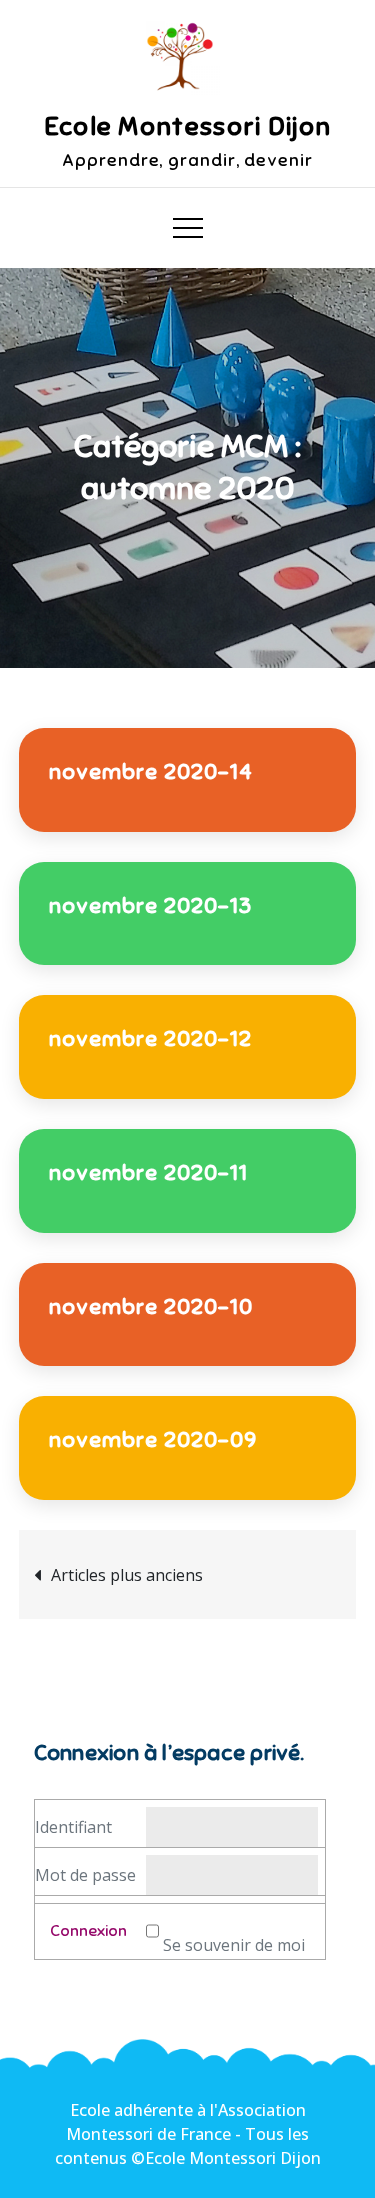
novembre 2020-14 (151, 771)
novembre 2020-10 (151, 1306)
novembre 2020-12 (150, 1038)
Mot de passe (85, 1875)
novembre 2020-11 (148, 1172)
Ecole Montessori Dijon (188, 126)
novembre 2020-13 (150, 905)
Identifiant (73, 1827)
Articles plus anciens (127, 1575)
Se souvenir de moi (234, 1945)
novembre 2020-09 (153, 1439)
